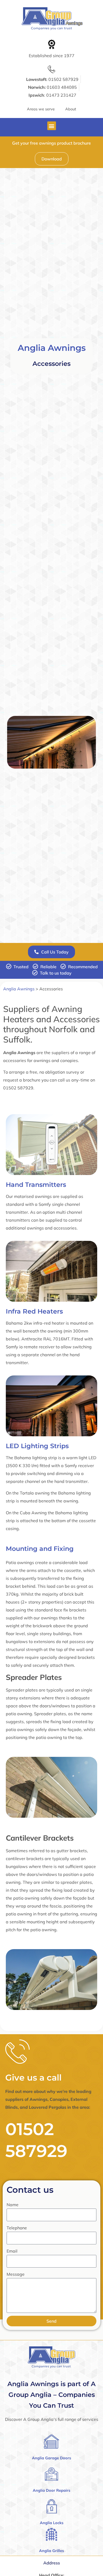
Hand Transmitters (36, 1185)
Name (13, 2205)
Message (16, 2274)
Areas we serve (41, 109)
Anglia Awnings (52, 348)
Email (12, 2251)
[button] (52, 126)
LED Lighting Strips (37, 1446)
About (71, 109)
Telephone (17, 2228)
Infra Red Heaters (34, 1311)
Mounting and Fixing (40, 1549)
